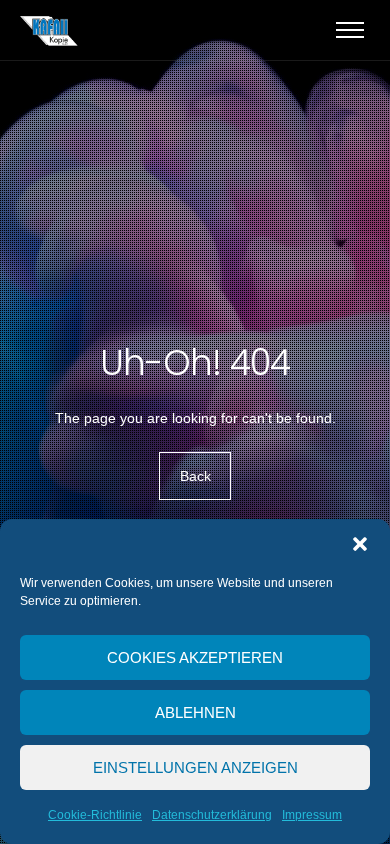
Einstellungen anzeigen (195, 767)
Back (195, 476)
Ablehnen (195, 712)
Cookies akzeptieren (195, 657)
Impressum (312, 815)
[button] (360, 544)
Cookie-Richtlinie (95, 815)
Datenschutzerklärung (212, 815)
